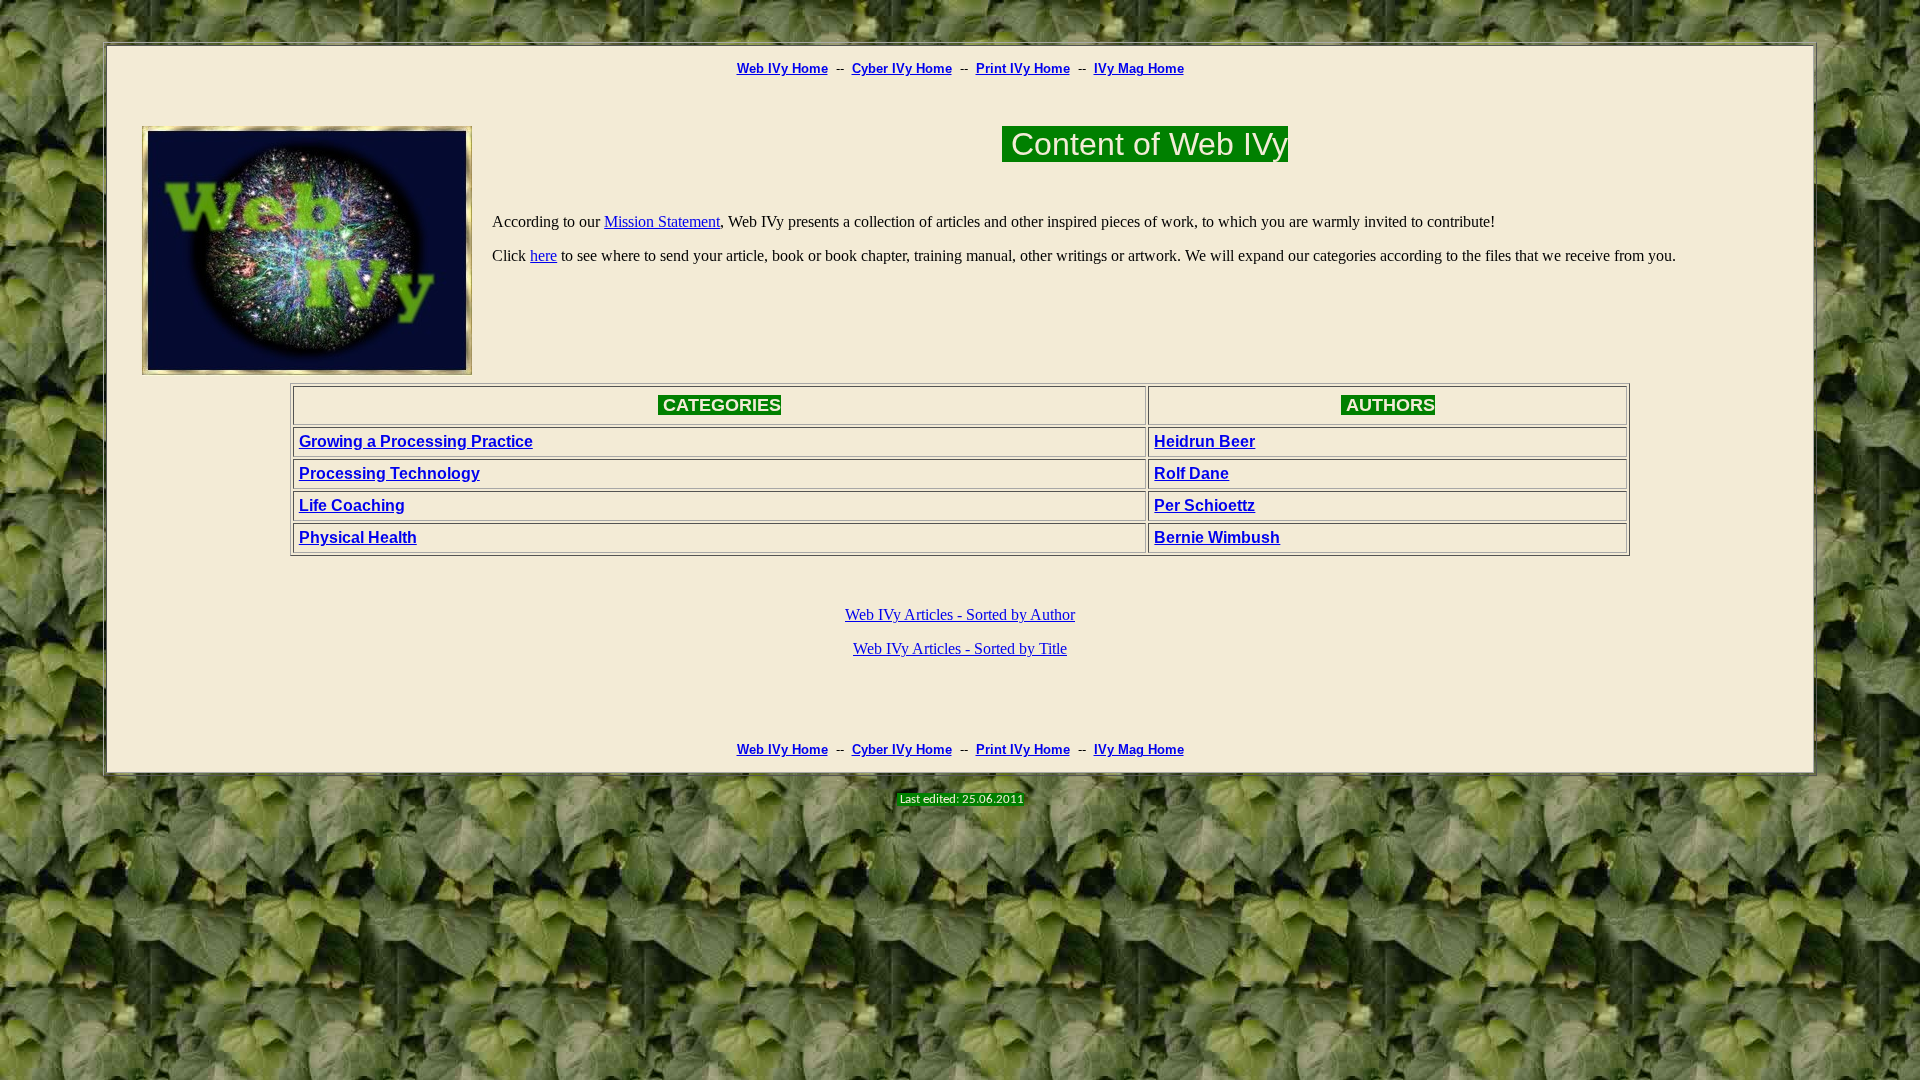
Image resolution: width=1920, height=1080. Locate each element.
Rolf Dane (1191, 473)
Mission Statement (662, 221)
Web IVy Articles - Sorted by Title (960, 648)
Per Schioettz (1204, 505)
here (543, 255)
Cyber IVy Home (902, 68)
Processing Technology (389, 473)
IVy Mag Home (1139, 68)
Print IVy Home (1023, 68)
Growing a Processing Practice (416, 441)
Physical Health (358, 537)
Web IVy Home (782, 68)
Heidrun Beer (1204, 441)
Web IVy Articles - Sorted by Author (960, 614)
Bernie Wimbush (1217, 537)
